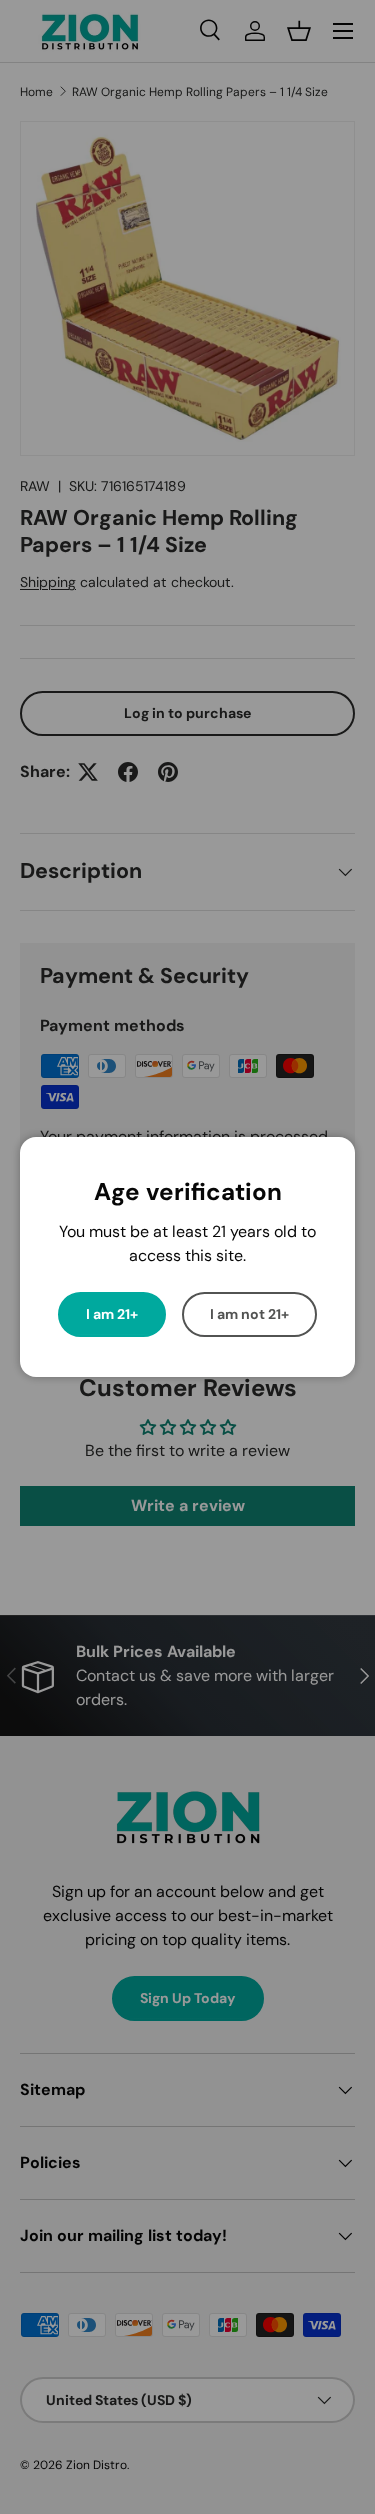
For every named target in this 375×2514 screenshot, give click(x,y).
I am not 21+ (249, 1314)
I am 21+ (112, 1314)
